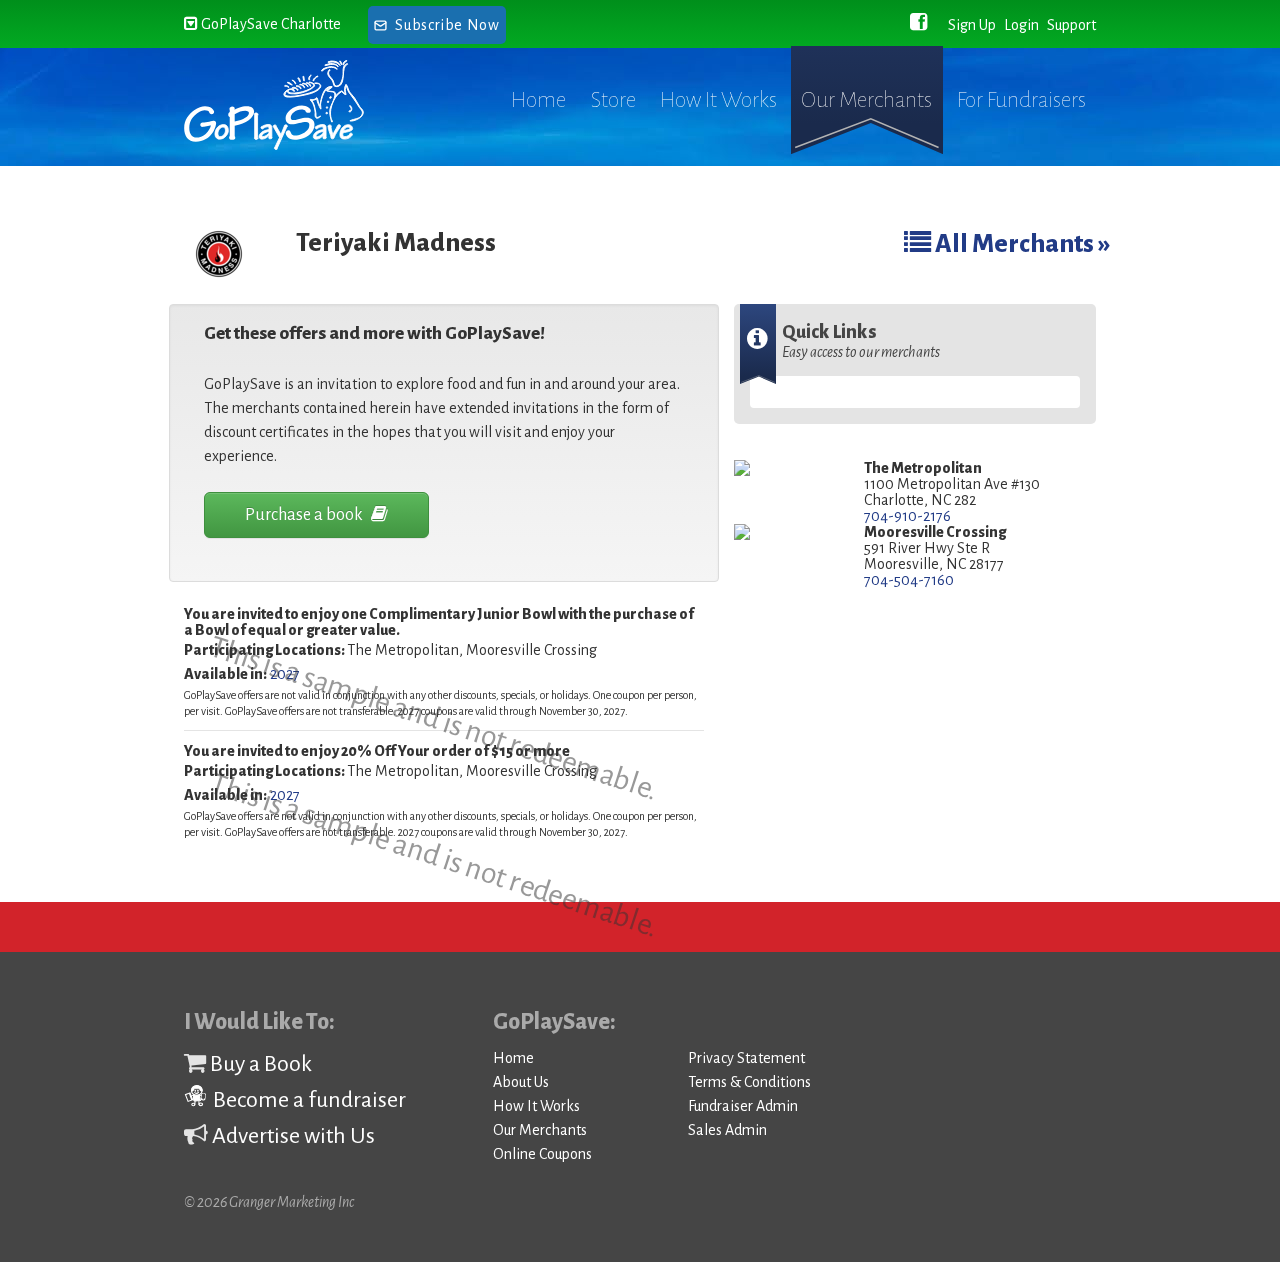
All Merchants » (1021, 243)
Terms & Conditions (749, 1082)
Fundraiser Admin (743, 1106)
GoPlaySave (292, 105)
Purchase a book (305, 515)
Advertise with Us (291, 1136)
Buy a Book (259, 1064)
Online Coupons (542, 1154)
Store (613, 100)
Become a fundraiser (307, 1100)
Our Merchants (866, 100)
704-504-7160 (909, 580)
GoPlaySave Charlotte (269, 24)
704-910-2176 (907, 516)
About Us (521, 1082)
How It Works (718, 100)
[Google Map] (784, 469)
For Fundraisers (1021, 100)
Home (538, 100)
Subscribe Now (447, 25)
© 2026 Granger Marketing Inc (269, 1202)
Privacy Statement (746, 1058)
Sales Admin (727, 1130)
